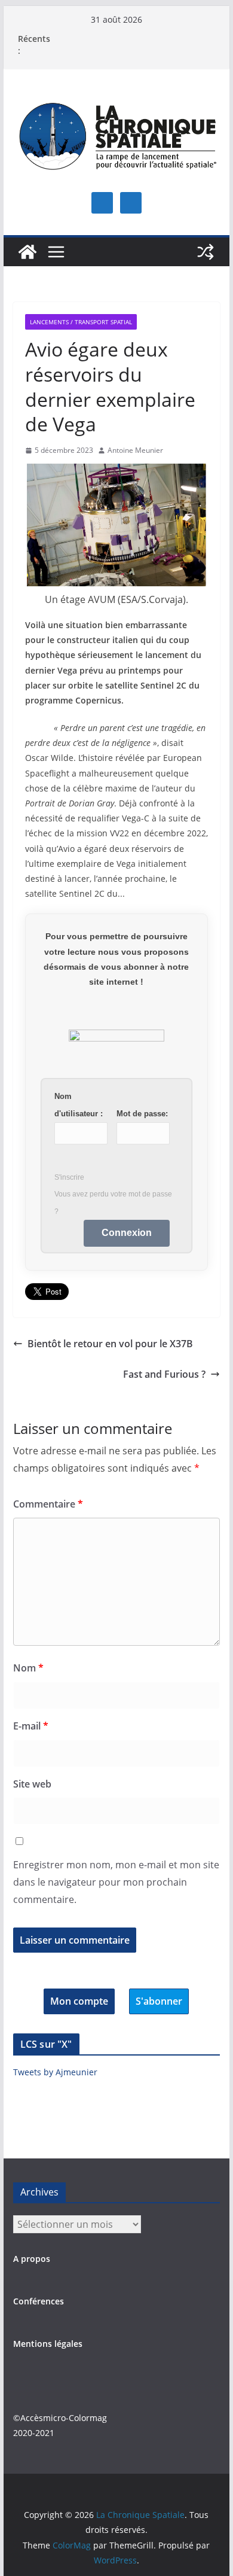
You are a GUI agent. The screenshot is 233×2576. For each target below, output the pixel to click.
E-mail (31, 1726)
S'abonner (159, 2001)
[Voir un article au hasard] (206, 252)
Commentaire (48, 1504)
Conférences (39, 2301)
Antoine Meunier (135, 450)
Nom (28, 1668)
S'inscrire (69, 1177)
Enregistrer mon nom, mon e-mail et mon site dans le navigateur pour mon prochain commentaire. (116, 1882)
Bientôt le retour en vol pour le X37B (110, 1344)
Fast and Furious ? (164, 1374)
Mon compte (79, 2001)
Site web (32, 1784)
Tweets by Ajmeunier (55, 2072)
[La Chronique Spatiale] (27, 252)
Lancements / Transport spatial (81, 322)
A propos (32, 2259)
